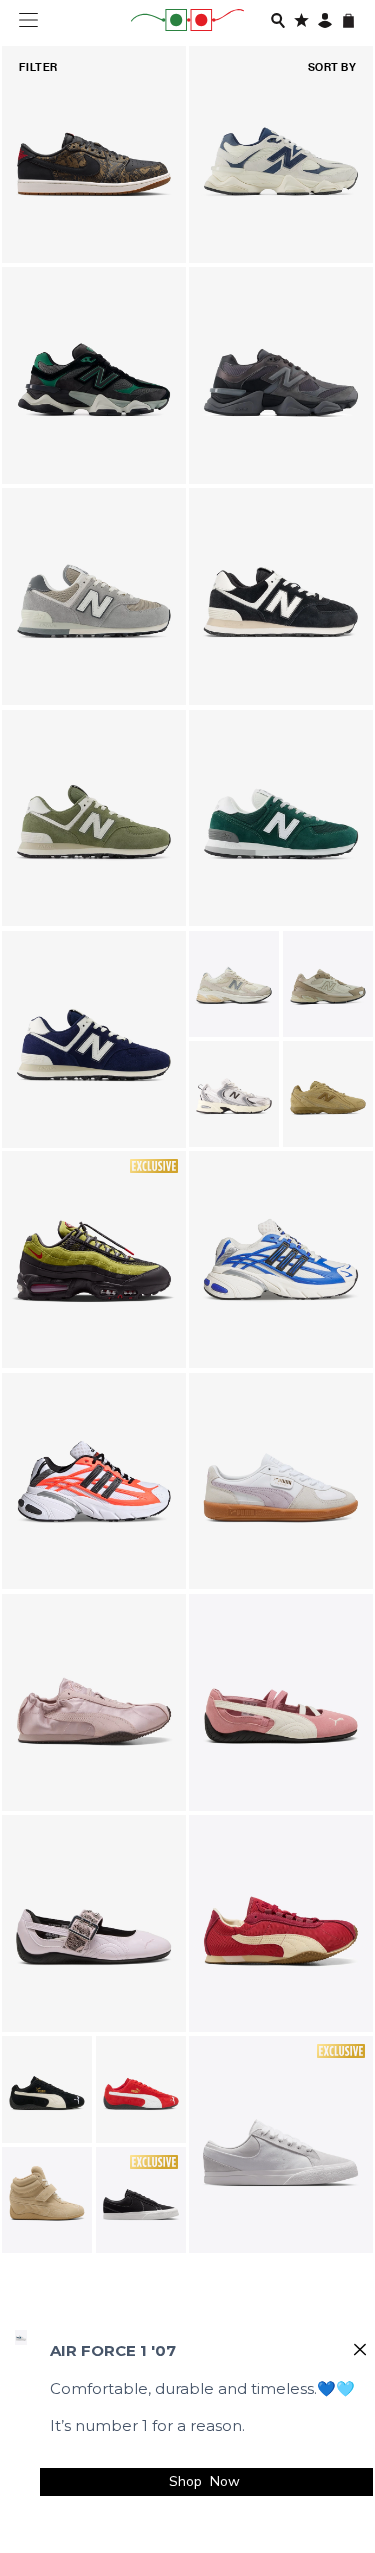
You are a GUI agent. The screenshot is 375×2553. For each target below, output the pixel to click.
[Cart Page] (348, 20)
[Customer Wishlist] (301, 20)
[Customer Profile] (325, 20)
